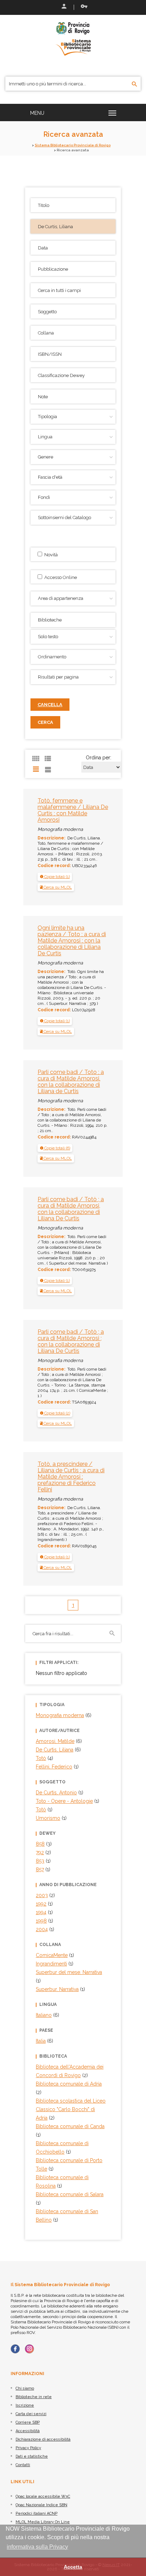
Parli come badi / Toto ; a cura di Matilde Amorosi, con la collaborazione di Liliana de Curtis (71, 1082)
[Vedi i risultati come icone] (36, 759)
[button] (55, 877)
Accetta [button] (73, 2567)
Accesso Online (60, 577)
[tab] (55, 877)
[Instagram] (29, 2349)
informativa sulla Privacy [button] (37, 2547)
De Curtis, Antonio (56, 1793)
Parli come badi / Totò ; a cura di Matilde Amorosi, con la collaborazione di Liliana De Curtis (71, 1209)
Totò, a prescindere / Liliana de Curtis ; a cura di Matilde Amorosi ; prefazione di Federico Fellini (71, 1477)
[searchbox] (74, 619)
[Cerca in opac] (134, 84)
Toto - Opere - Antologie (64, 1801)
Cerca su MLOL (57, 887)
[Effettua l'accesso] (63, 7)
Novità (50, 555)
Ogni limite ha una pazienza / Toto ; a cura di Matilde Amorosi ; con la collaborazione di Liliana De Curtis (72, 941)
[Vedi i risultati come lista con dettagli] (48, 769)
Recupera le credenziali (83, 7)
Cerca (45, 722)
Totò (41, 1810)
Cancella (50, 705)
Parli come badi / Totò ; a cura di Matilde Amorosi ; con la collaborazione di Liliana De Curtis (71, 1341)
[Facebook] (15, 2349)
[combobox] (73, 620)
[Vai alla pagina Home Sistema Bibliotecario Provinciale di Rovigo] (73, 38)
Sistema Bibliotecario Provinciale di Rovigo (73, 145)
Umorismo (48, 1818)
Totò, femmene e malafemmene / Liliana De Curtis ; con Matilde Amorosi (73, 810)
